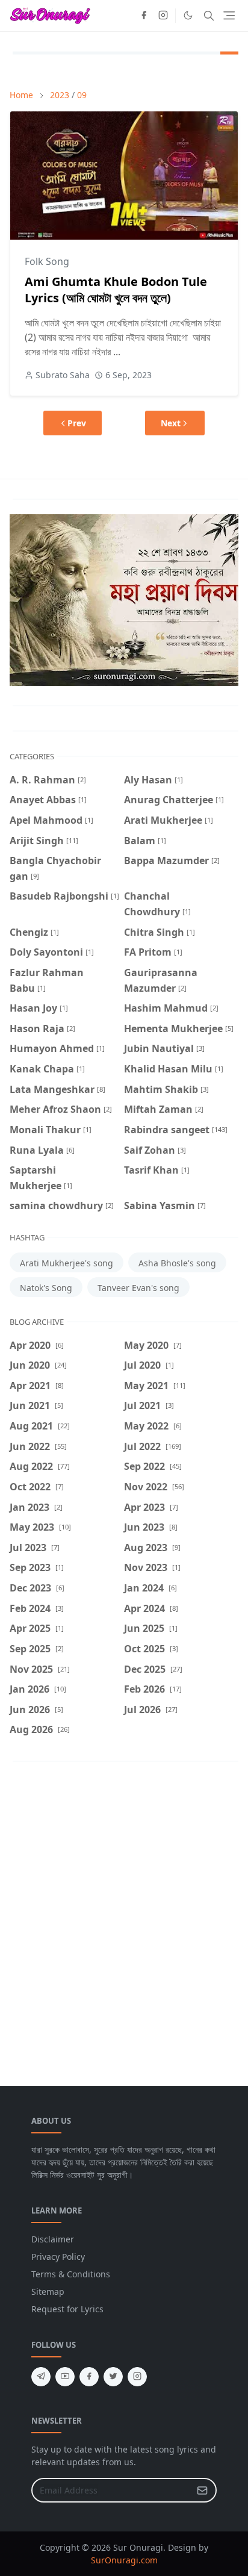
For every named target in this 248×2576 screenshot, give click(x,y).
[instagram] (163, 16)
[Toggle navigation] (229, 15)
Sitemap (48, 2291)
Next (171, 423)
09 (82, 95)
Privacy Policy (58, 2257)
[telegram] (41, 2377)
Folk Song (47, 261)
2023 (60, 95)
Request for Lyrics (67, 2309)
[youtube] (65, 2377)
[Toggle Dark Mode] (188, 15)
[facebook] (144, 16)
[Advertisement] (124, 1915)
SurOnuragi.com (124, 2560)
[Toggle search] (209, 16)
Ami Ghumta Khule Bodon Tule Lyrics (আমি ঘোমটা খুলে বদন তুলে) (116, 290)
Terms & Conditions (71, 2274)
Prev (77, 423)
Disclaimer (53, 2239)
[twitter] (113, 2377)
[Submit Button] (202, 2490)
